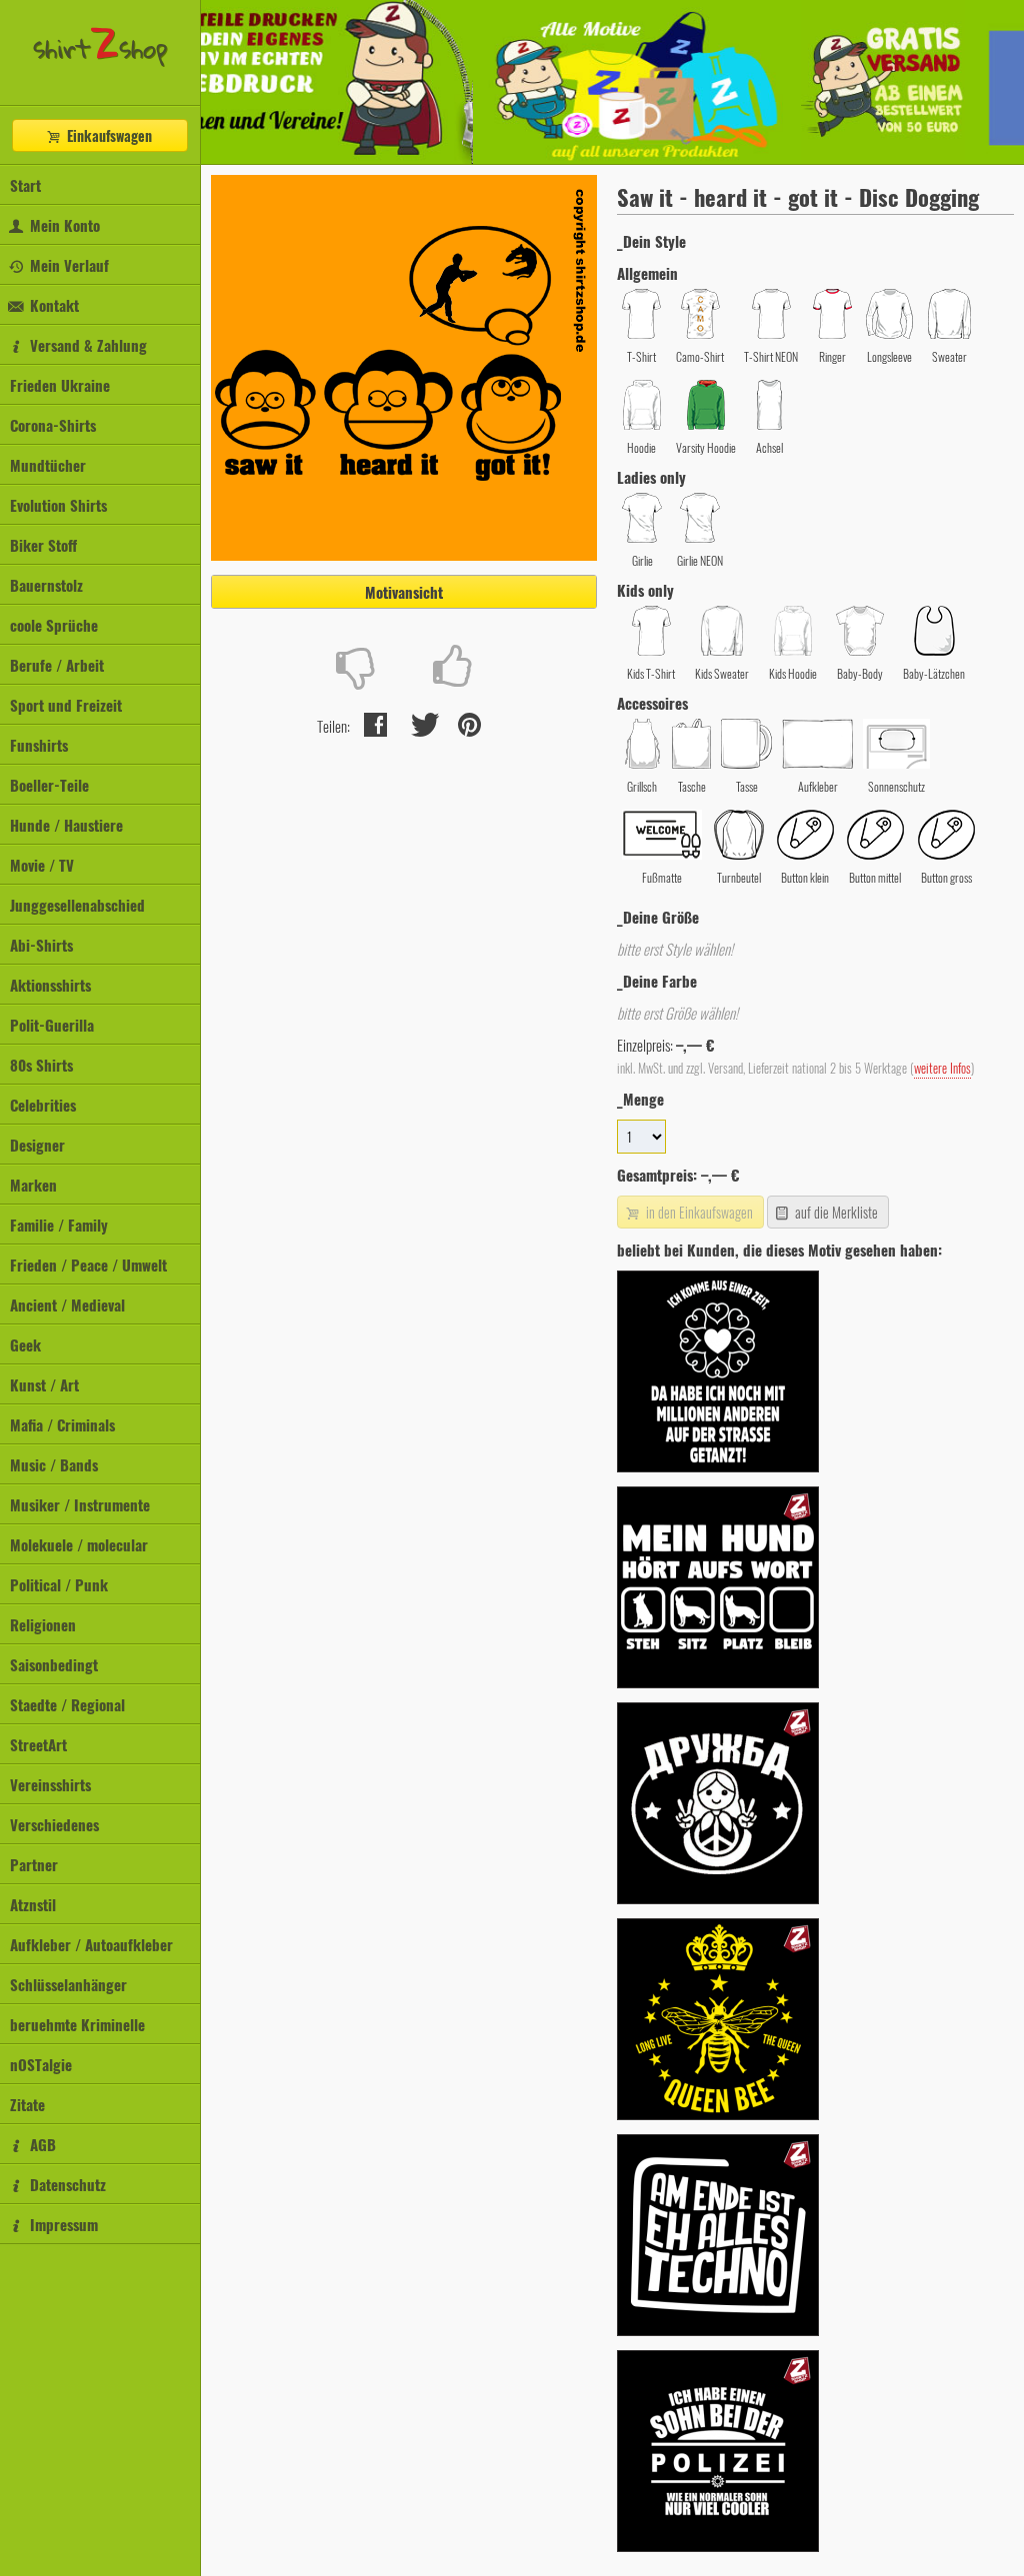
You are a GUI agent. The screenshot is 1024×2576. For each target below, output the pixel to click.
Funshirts (39, 745)
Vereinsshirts (50, 1784)
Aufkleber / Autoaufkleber (91, 1944)
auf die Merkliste (835, 1212)
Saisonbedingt (54, 1664)
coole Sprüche (54, 625)
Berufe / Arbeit (57, 665)
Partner (34, 1864)
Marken (33, 1185)
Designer (37, 1145)
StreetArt (38, 1744)
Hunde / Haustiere (66, 825)
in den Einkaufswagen (698, 1212)
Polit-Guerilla (52, 1025)
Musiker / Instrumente (80, 1504)
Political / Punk (59, 1584)
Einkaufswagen (107, 135)
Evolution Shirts (58, 505)
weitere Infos (942, 1068)
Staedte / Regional (67, 1704)
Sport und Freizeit (66, 705)
